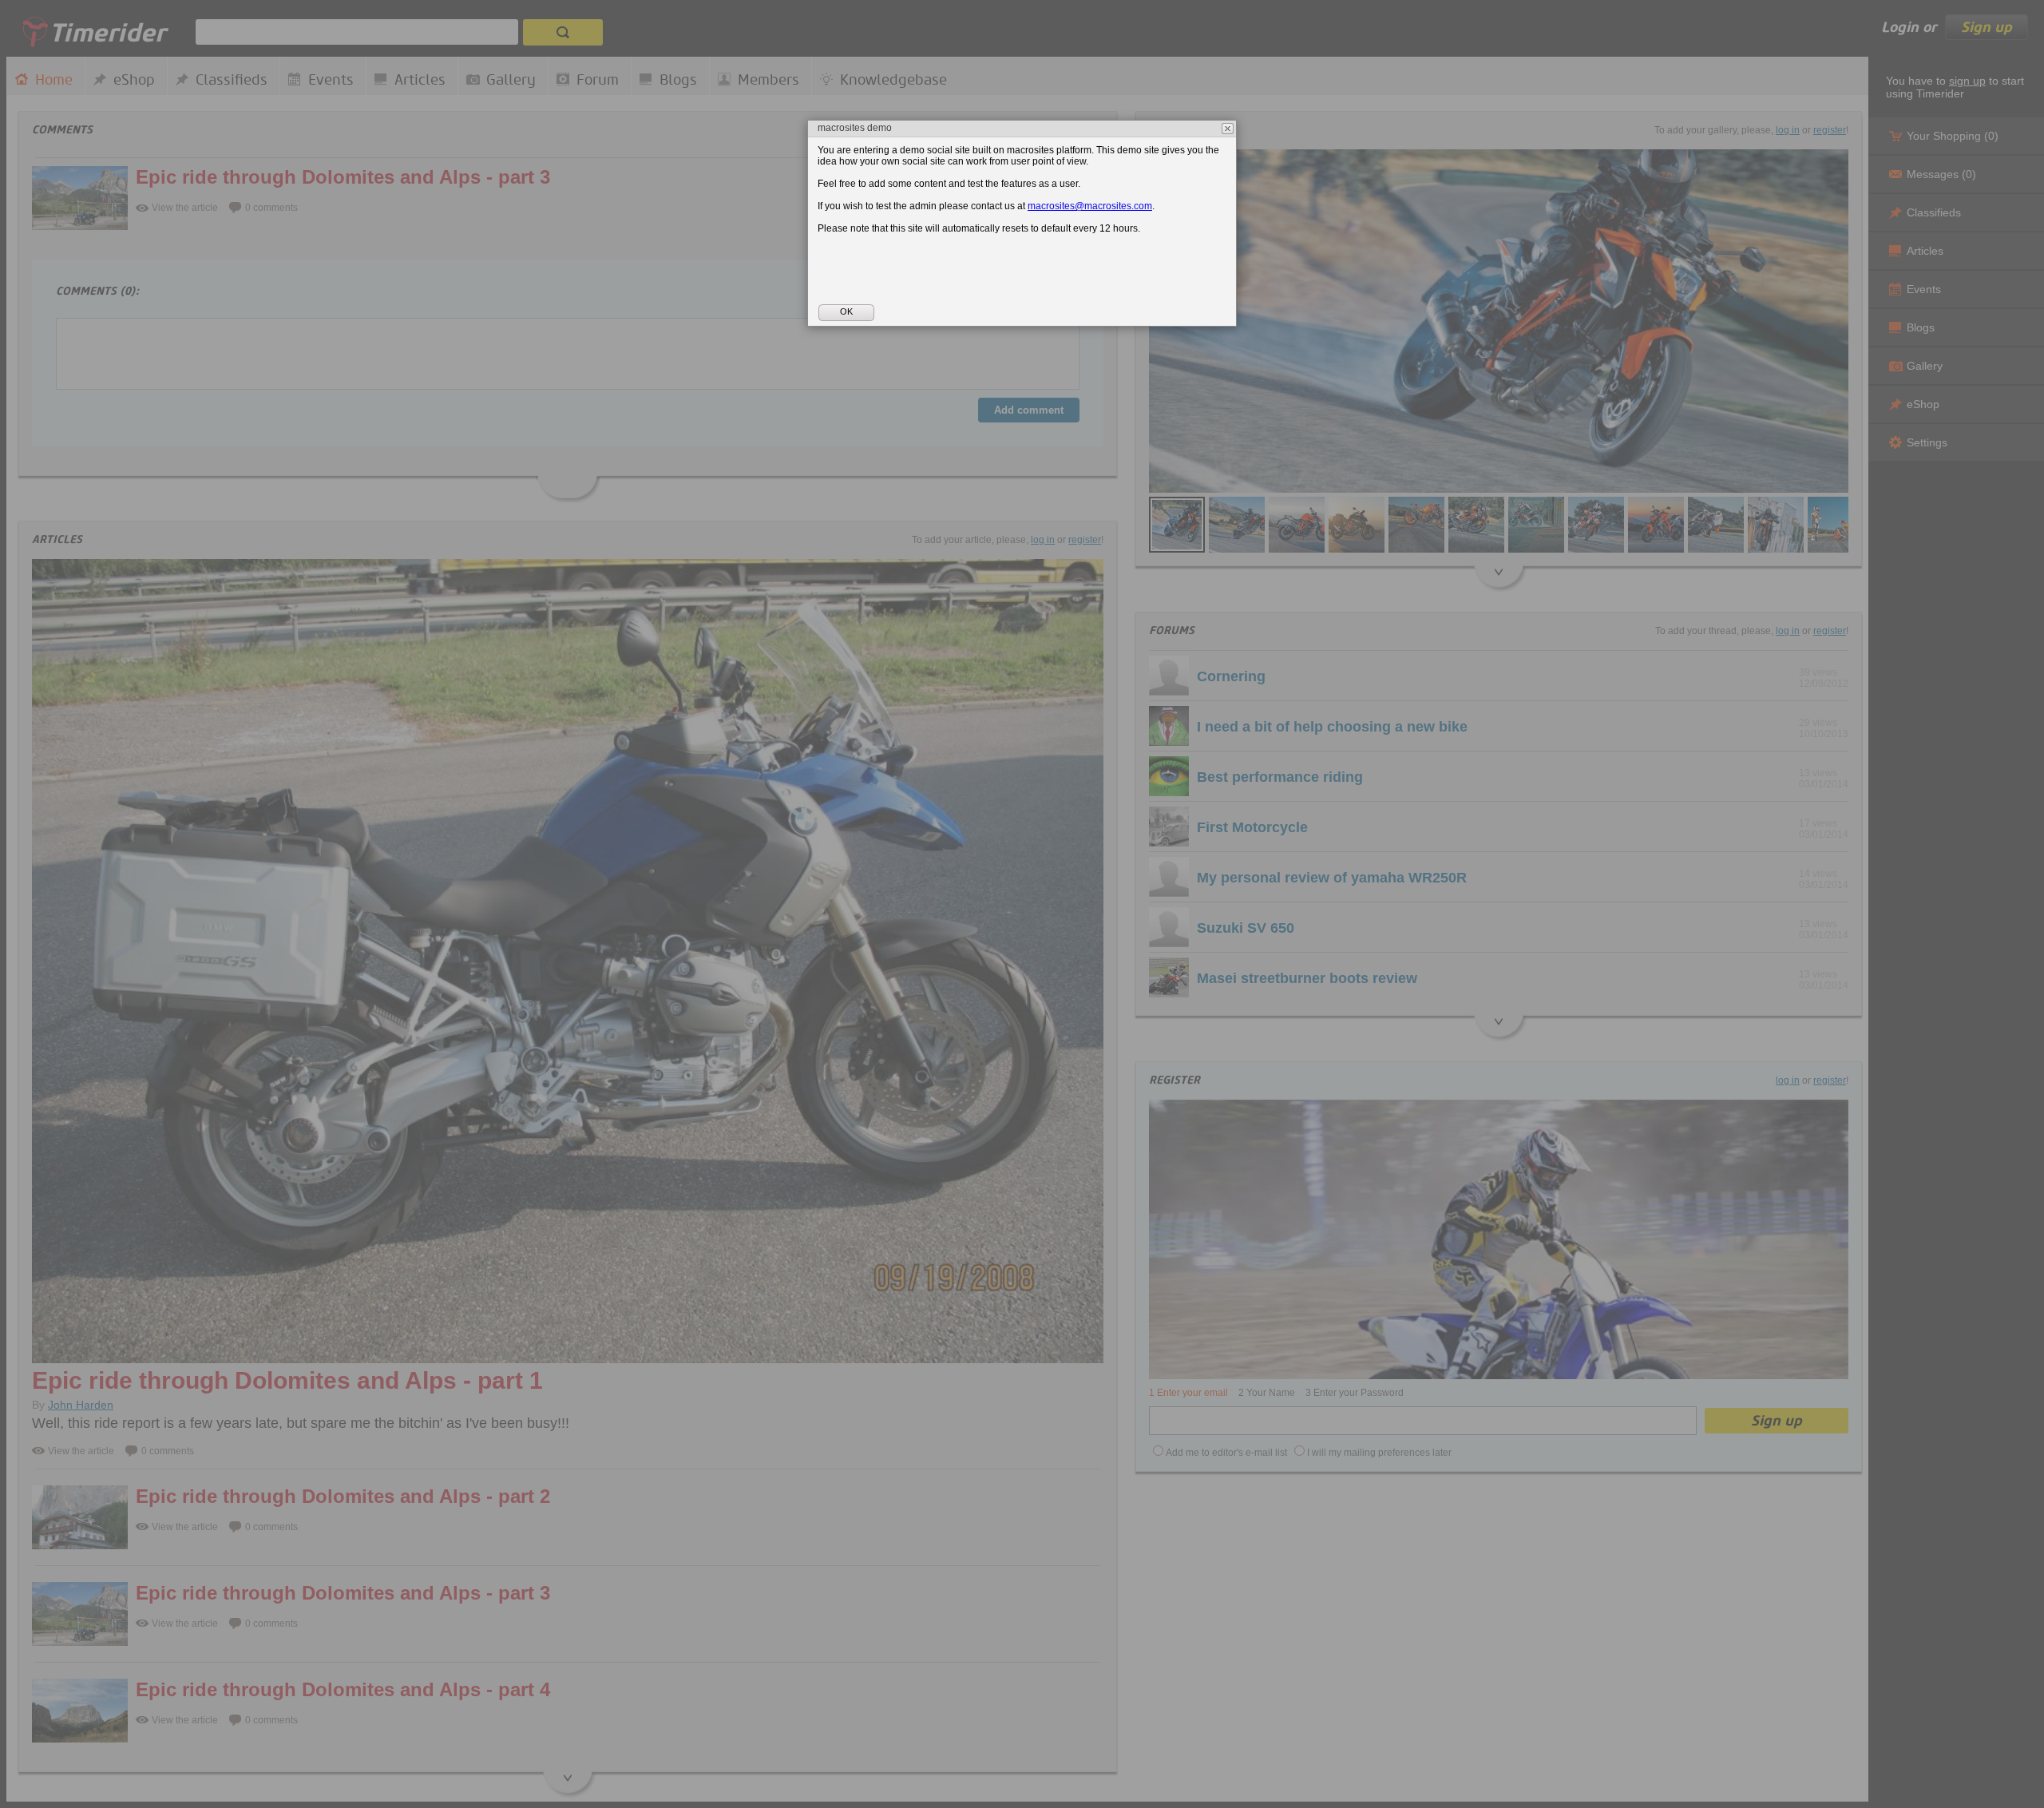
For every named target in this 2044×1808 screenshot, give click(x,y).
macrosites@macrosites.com (1090, 206)
